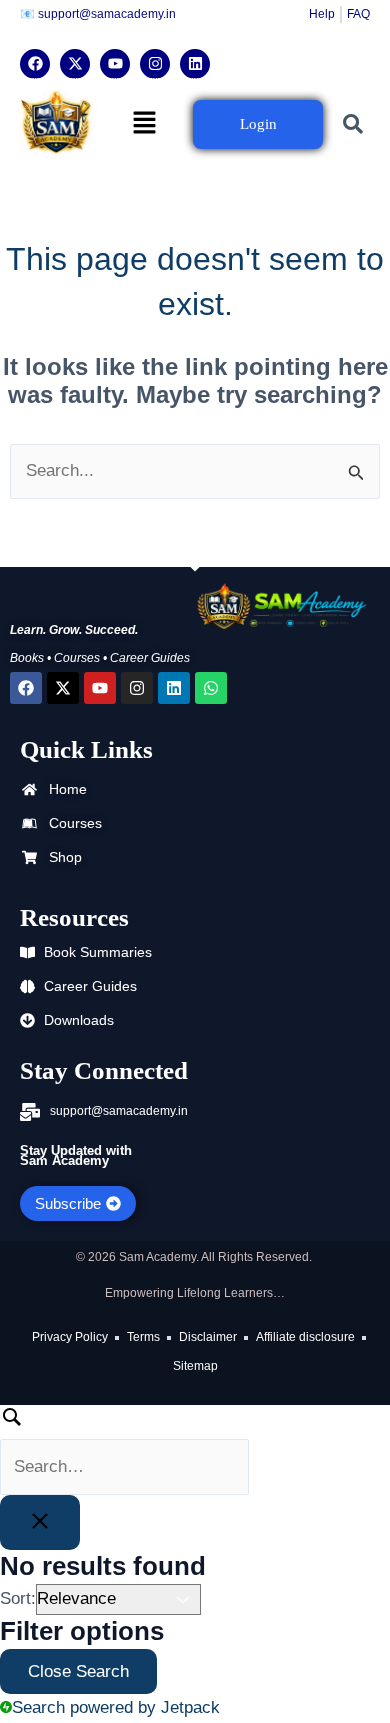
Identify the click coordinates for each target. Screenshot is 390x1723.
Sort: (18, 1598)
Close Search (78, 1671)
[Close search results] (40, 1522)
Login (258, 124)
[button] (145, 124)
